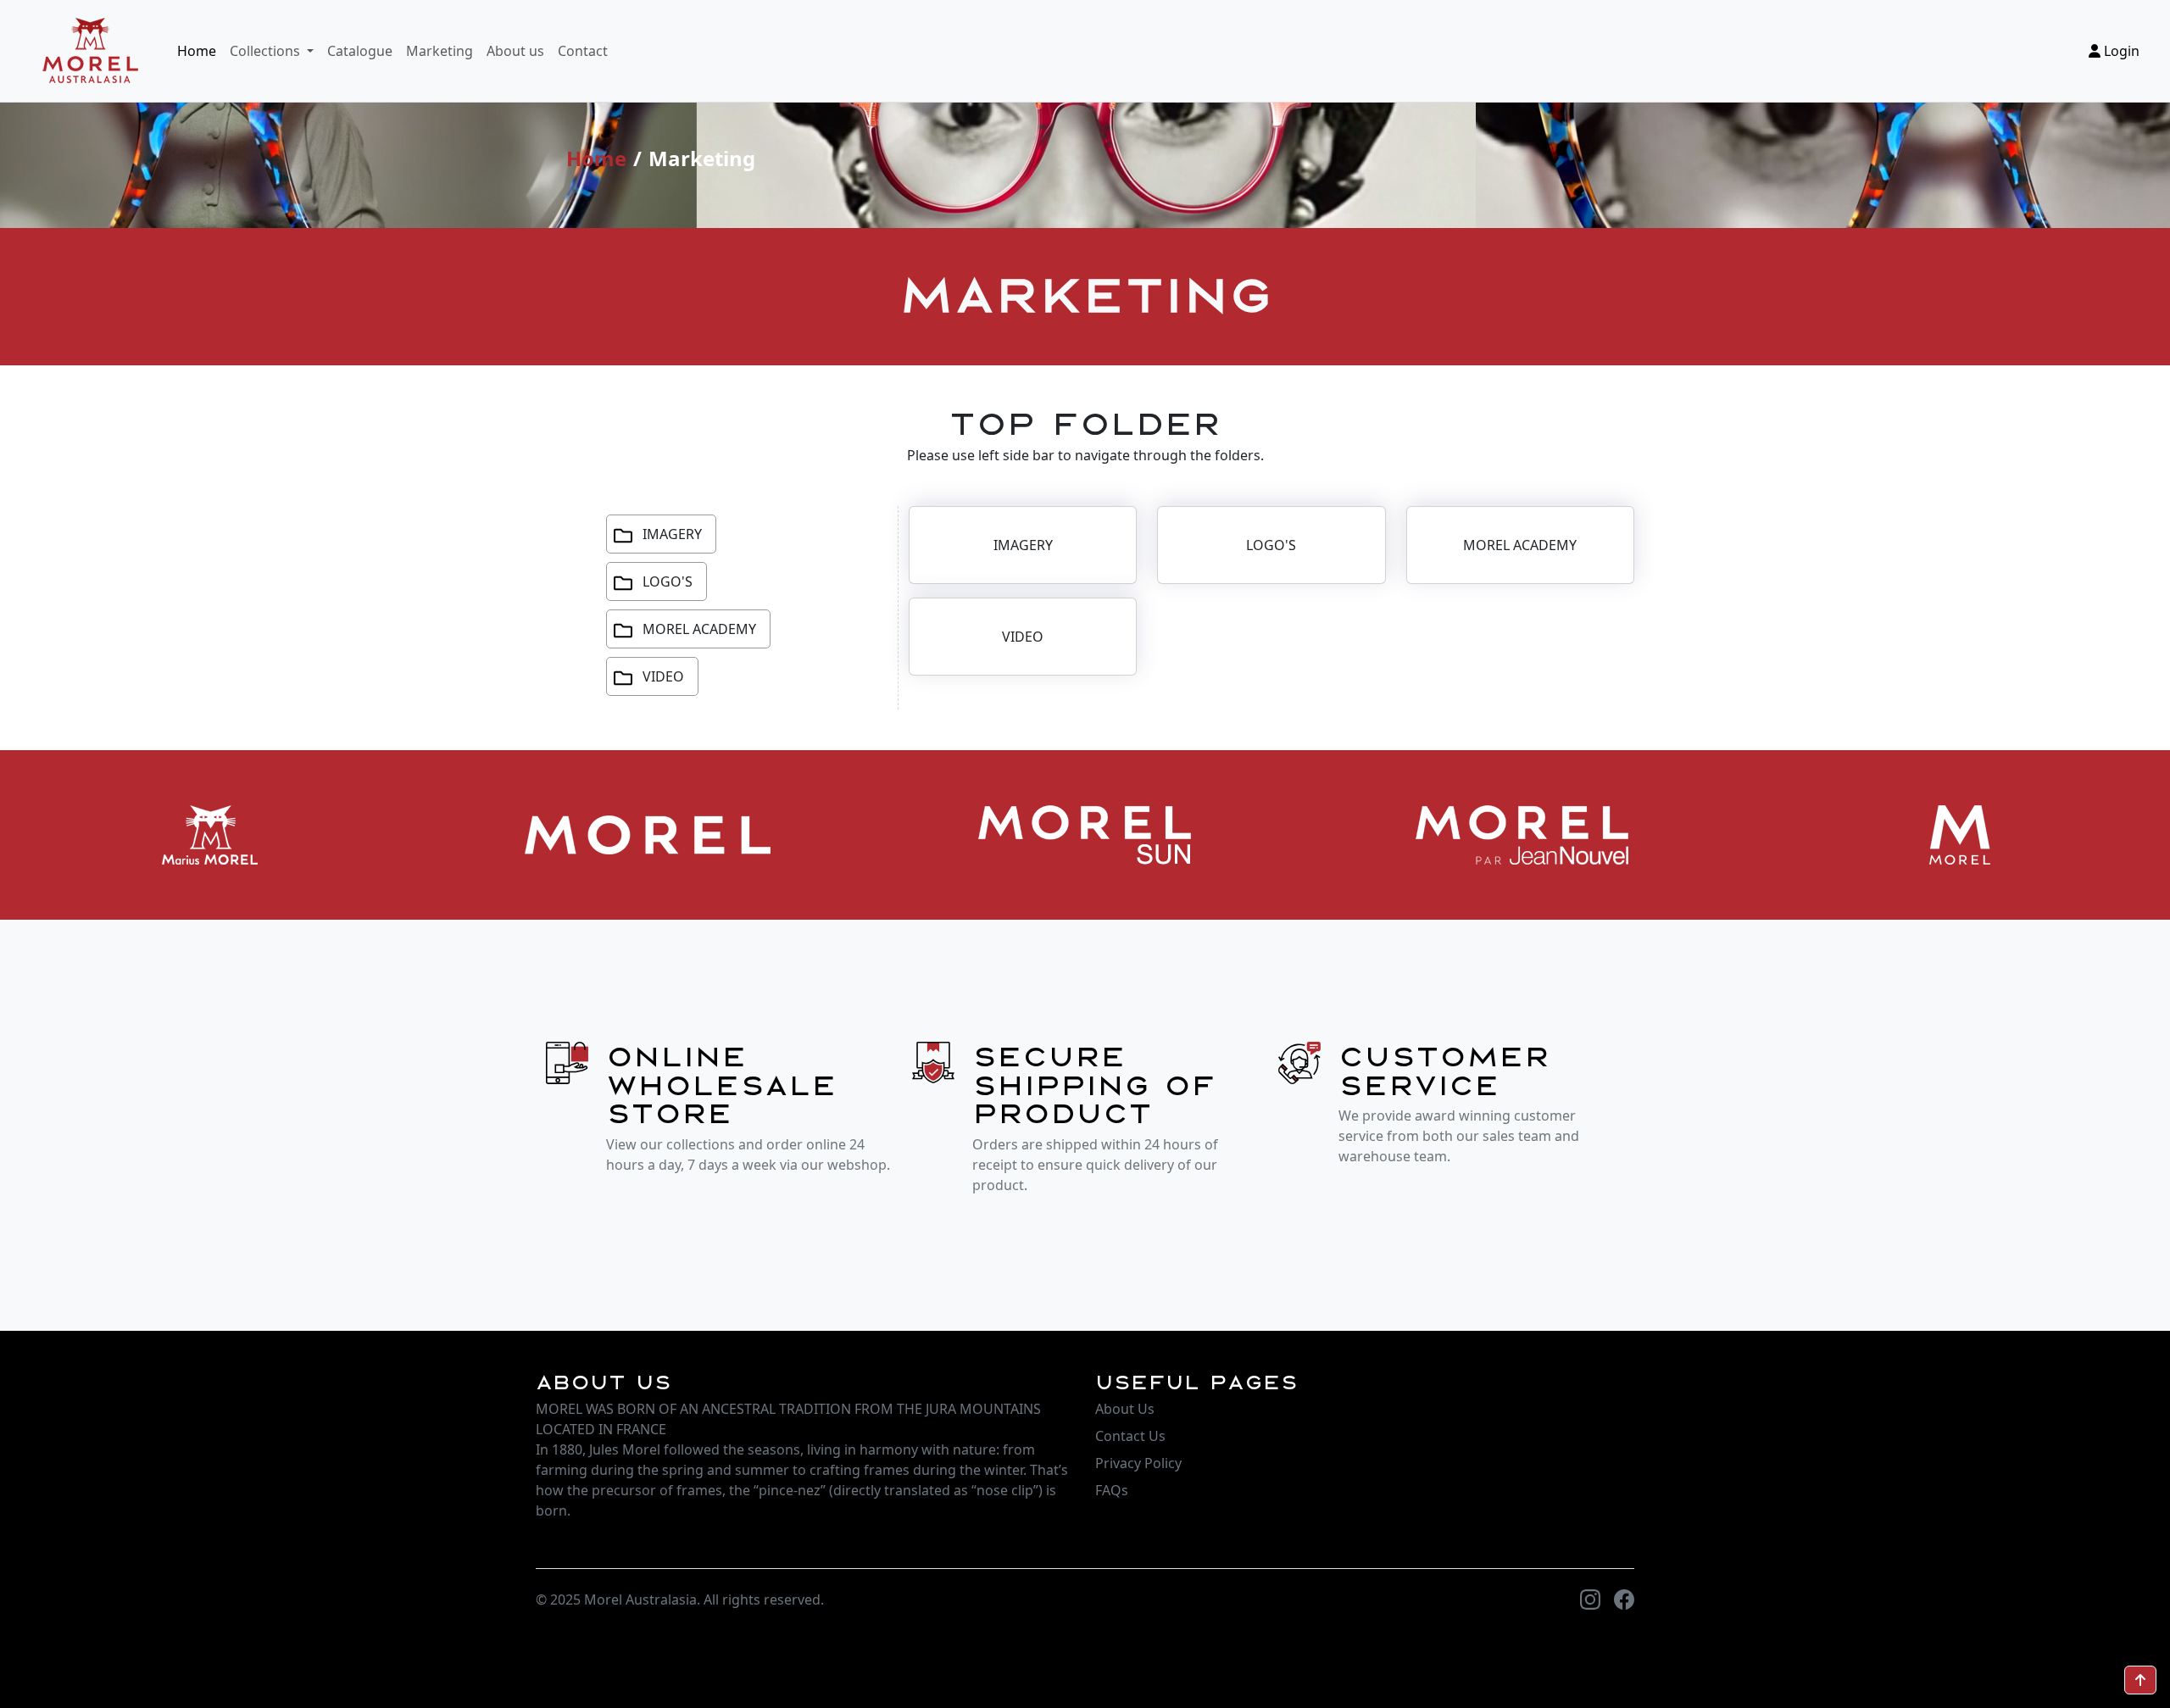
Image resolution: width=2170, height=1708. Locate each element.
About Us (1125, 1409)
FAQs (1112, 1490)
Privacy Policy (1138, 1463)
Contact (583, 51)
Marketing (440, 51)
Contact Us (1130, 1436)
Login (2120, 51)
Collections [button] (267, 51)
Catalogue (360, 51)
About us (515, 51)
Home (197, 51)
